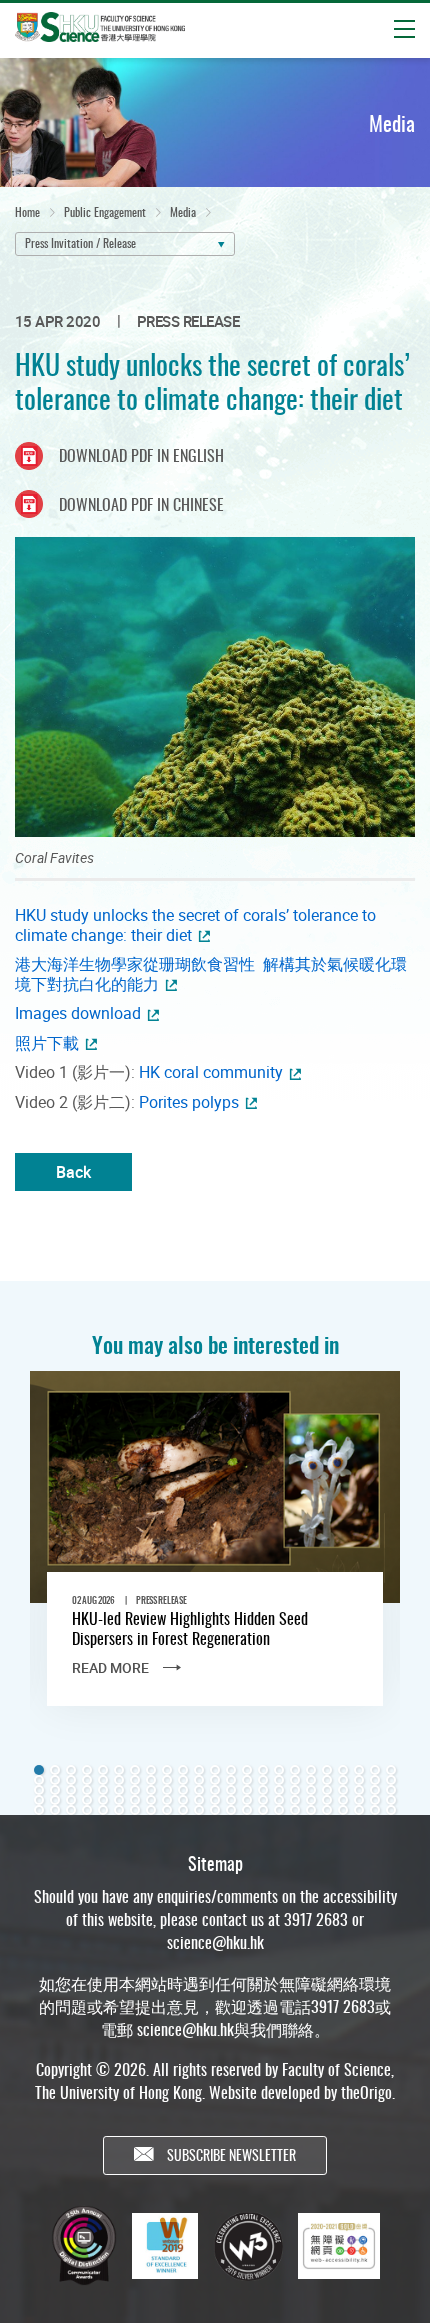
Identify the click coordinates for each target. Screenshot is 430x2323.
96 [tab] (87, 1810)
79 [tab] (183, 1800)
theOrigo (366, 2092)
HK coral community (211, 1072)
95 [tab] (71, 1810)
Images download (78, 1013)
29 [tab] (119, 1780)
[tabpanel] (215, 1555)
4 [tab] (87, 1770)
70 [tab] (39, 1800)
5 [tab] (103, 1770)
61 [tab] (263, 1790)
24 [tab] (39, 1780)
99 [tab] (135, 1810)
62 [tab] (279, 1790)
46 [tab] (391, 1780)
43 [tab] (343, 1780)
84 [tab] (263, 1800)
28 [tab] (103, 1780)
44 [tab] (359, 1780)
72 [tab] (71, 1800)
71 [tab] (55, 1800)
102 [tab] (183, 1810)
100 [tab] (151, 1810)
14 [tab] (247, 1770)
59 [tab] (231, 1790)
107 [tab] (263, 1810)
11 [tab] (199, 1770)
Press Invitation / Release (80, 242)
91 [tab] (375, 1800)
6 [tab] (119, 1770)
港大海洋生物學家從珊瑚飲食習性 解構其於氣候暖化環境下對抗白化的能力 (211, 974)
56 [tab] (183, 1790)
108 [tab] (279, 1810)
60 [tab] (247, 1790)
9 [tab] (167, 1770)
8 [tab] (151, 1770)
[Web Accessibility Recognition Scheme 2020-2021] (339, 2246)
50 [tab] (87, 1790)
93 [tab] (39, 1810)
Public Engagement (105, 211)
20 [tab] (343, 1770)
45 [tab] (375, 1780)
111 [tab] (327, 1810)
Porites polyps (189, 1102)
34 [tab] (199, 1780)
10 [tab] (183, 1770)
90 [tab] (359, 1800)
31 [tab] (151, 1780)
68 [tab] (375, 1790)
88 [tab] (327, 1800)
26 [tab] (71, 1780)
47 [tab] (39, 1790)
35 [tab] (215, 1780)
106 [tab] (247, 1810)
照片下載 (47, 1043)
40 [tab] (295, 1780)
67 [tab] (359, 1790)
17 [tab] (295, 1770)
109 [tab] (295, 1810)
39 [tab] (279, 1780)
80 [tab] (199, 1800)
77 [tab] (151, 1800)
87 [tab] (311, 1800)
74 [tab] (103, 1800)
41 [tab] (311, 1780)
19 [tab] (327, 1770)
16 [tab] (279, 1770)
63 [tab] (295, 1790)
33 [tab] (183, 1780)
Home (27, 211)
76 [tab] (135, 1800)
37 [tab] (247, 1780)
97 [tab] (103, 1810)
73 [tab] (87, 1800)
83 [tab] (247, 1800)
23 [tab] (391, 1770)
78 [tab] (167, 1800)
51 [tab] (103, 1790)
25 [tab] (55, 1780)
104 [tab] (215, 1810)
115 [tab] (391, 1810)
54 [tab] (151, 1790)
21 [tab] (359, 1770)
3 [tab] (71, 1770)
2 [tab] (55, 1770)
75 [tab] (119, 1800)
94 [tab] (55, 1810)
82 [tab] (231, 1800)
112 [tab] (343, 1810)
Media (183, 211)
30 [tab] (135, 1780)
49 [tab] (71, 1790)
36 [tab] (231, 1780)
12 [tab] (215, 1770)
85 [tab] (279, 1800)
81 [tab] (215, 1800)
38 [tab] (263, 1780)
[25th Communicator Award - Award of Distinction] (84, 2245)
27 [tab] (87, 1780)
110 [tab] (311, 1810)
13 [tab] (231, 1770)
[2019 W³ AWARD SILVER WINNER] (248, 2246)
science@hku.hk (215, 1942)
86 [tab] (295, 1800)
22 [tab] (375, 1770)
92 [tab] (391, 1800)
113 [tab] (359, 1810)
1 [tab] (39, 1770)
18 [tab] (311, 1770)
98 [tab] (119, 1810)
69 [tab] (391, 1790)
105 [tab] (231, 1810)
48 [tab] (55, 1790)
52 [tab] (119, 1790)
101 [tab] (167, 1810)
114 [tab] (375, 1810)
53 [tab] (135, 1790)
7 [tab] (135, 1770)
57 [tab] (199, 1790)
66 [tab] (343, 1790)
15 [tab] (263, 1770)
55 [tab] (167, 1790)
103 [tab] (199, 1810)
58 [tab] (215, 1790)
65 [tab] (327, 1790)
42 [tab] (327, 1780)
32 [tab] (167, 1780)
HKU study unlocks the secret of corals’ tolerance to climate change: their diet (195, 925)
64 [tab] (311, 1790)
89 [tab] (343, 1800)
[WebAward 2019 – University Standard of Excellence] (165, 2246)
